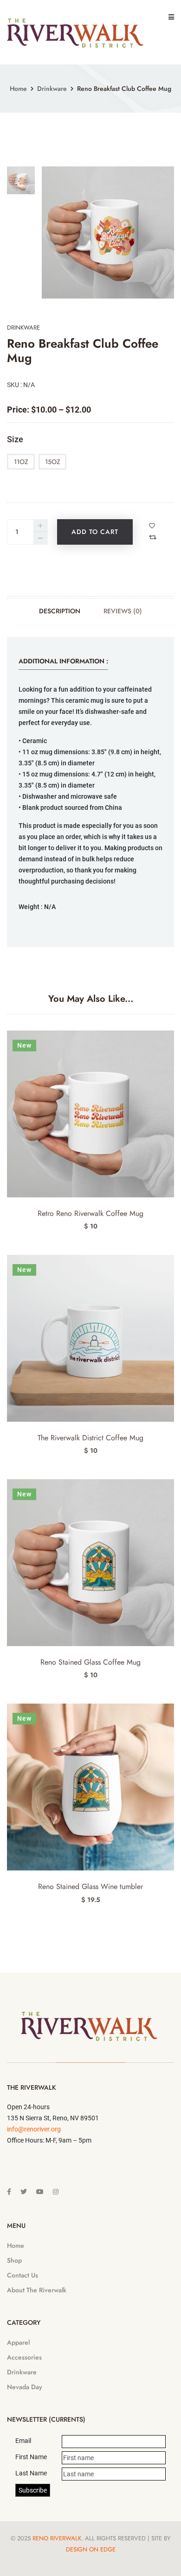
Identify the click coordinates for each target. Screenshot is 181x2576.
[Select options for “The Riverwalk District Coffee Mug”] (170, 1273)
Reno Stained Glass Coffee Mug (90, 1662)
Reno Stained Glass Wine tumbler (90, 1886)
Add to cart (95, 532)
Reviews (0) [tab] (123, 611)
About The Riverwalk (37, 2290)
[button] (170, 1721)
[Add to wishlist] (153, 526)
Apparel (18, 2342)
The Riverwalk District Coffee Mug (90, 1438)
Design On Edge (91, 2549)
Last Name (31, 2473)
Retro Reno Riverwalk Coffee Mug (90, 1213)
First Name (31, 2457)
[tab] (21, 180)
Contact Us (23, 2275)
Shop (14, 2260)
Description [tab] (60, 611)
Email (23, 2441)
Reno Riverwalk (57, 2538)
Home (18, 89)
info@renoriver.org (34, 2129)
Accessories (24, 2357)
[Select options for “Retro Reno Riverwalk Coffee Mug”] (170, 1048)
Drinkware (52, 89)
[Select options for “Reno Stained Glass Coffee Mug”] (170, 1497)
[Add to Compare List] (154, 537)
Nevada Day (25, 2387)
